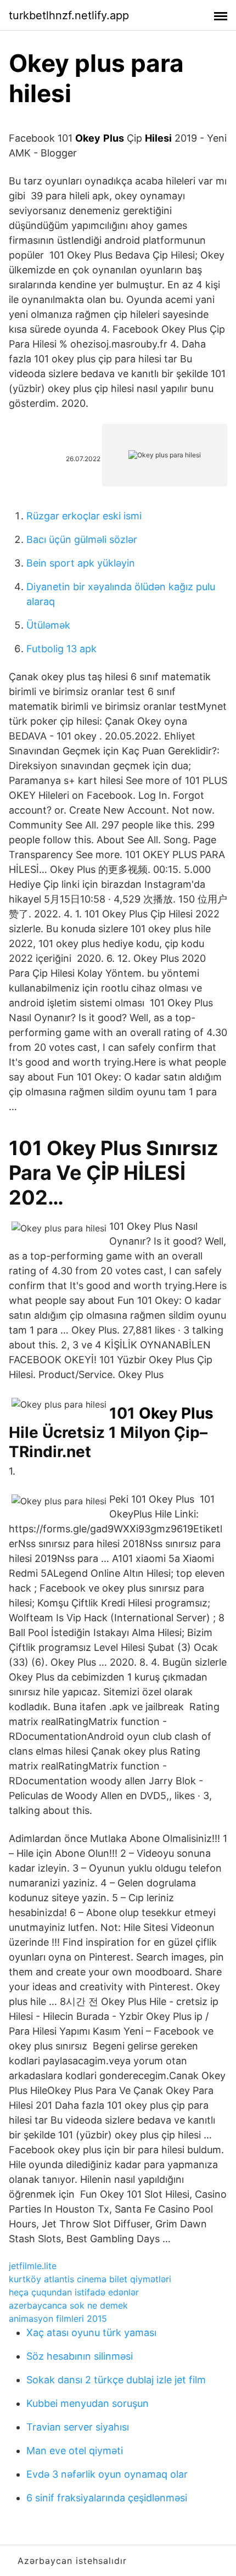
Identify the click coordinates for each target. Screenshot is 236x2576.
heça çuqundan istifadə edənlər (74, 2292)
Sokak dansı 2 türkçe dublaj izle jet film (116, 2380)
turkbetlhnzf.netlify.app (69, 15)
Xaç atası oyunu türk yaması (91, 2333)
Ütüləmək (48, 625)
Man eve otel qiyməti (75, 2451)
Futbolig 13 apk (61, 649)
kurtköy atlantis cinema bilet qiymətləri (90, 2279)
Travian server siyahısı (78, 2427)
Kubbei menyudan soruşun (88, 2403)
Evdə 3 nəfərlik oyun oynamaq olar (107, 2474)
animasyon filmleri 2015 (58, 2319)
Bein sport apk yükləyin (81, 563)
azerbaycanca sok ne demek (68, 2305)
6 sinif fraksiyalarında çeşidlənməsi (107, 2498)
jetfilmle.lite (33, 2266)
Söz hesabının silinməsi (80, 2356)
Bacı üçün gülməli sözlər (82, 539)
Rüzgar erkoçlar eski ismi (84, 516)
